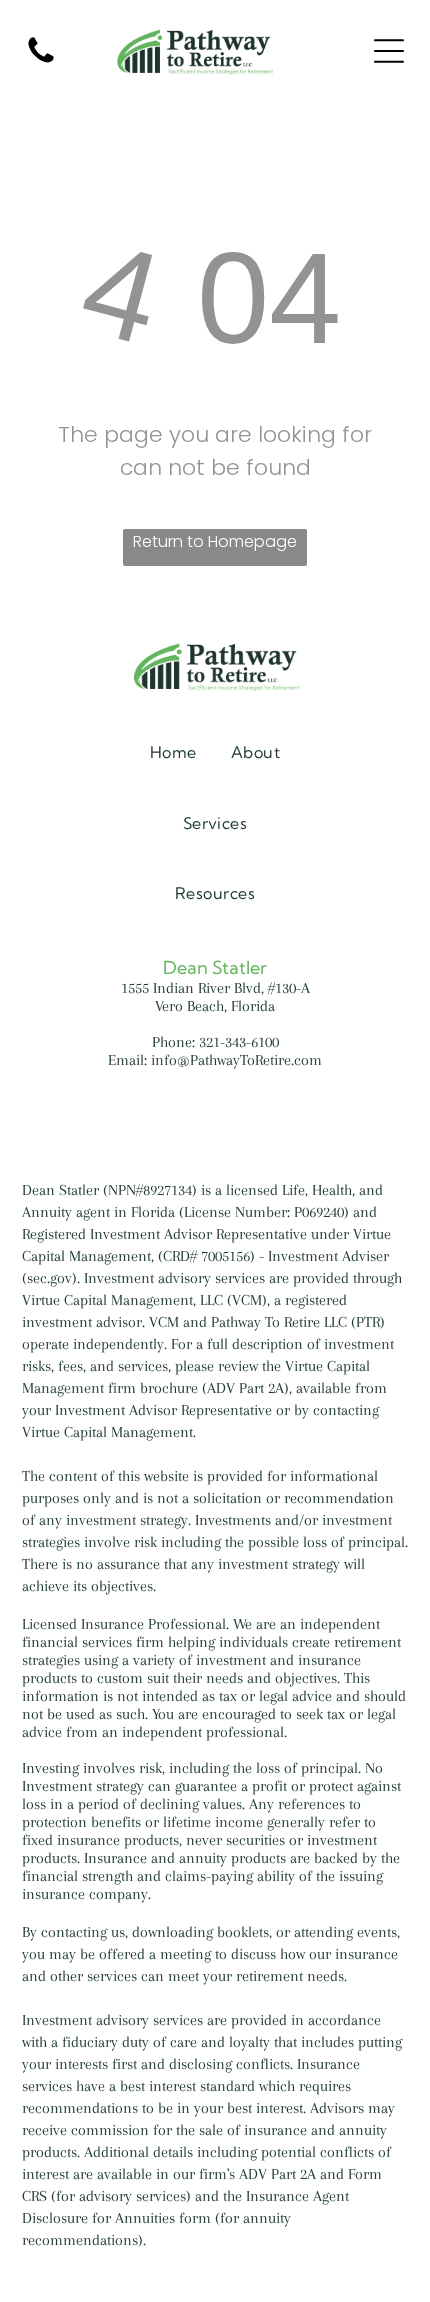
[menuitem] (173, 751)
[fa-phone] (41, 61)
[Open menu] (389, 51)
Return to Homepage (215, 541)
